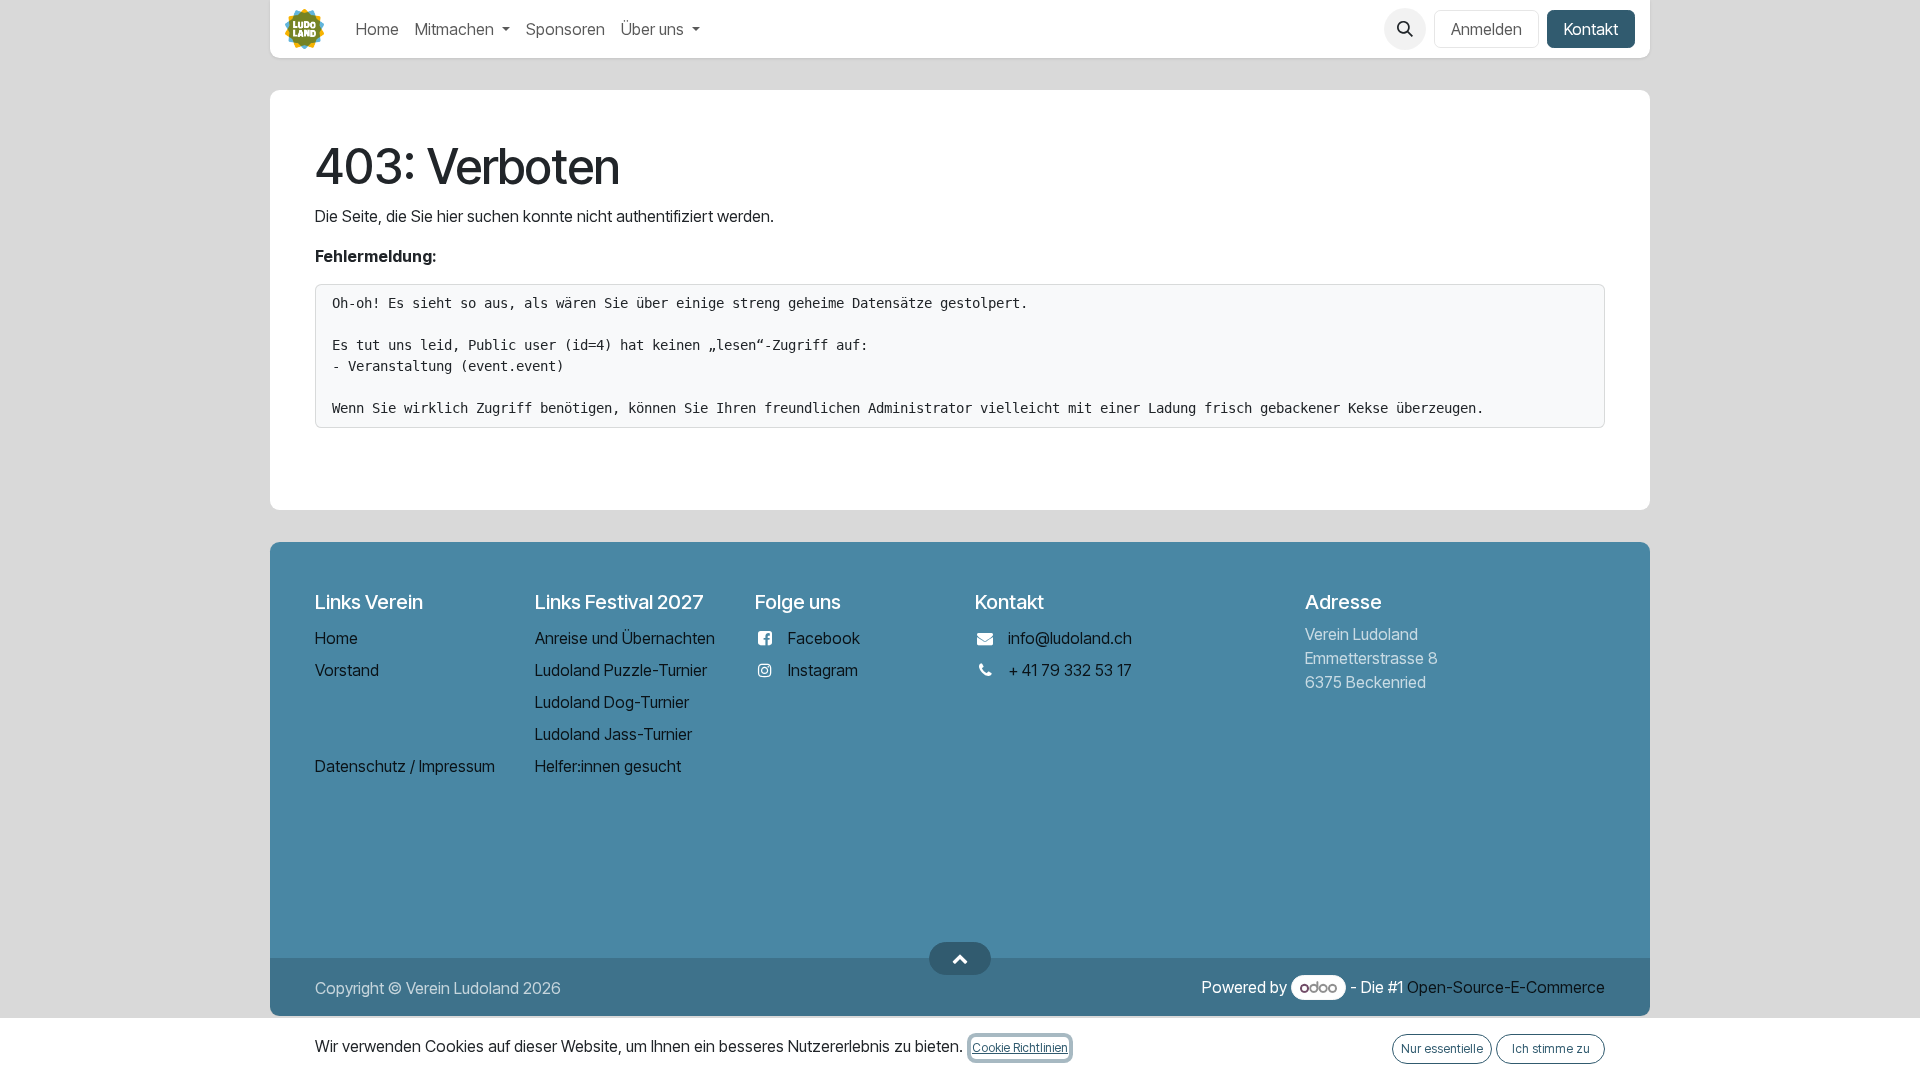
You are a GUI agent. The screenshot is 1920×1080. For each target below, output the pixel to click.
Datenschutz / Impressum (405, 766)
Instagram (823, 670)
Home (336, 638)
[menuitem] (377, 29)
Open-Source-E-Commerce (1506, 987)
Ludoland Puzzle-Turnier (621, 670)
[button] (1405, 29)
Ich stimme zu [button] (1551, 1048)
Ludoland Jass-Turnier (613, 734)
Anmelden (1486, 29)
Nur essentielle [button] (1442, 1048)
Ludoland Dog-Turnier (612, 702)
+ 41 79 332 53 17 (1070, 670)
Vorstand (347, 670)
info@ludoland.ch (1070, 638)
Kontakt (1591, 29)
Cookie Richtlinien (1020, 1047)
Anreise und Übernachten (625, 638)
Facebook (824, 638)
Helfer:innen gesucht (608, 766)
